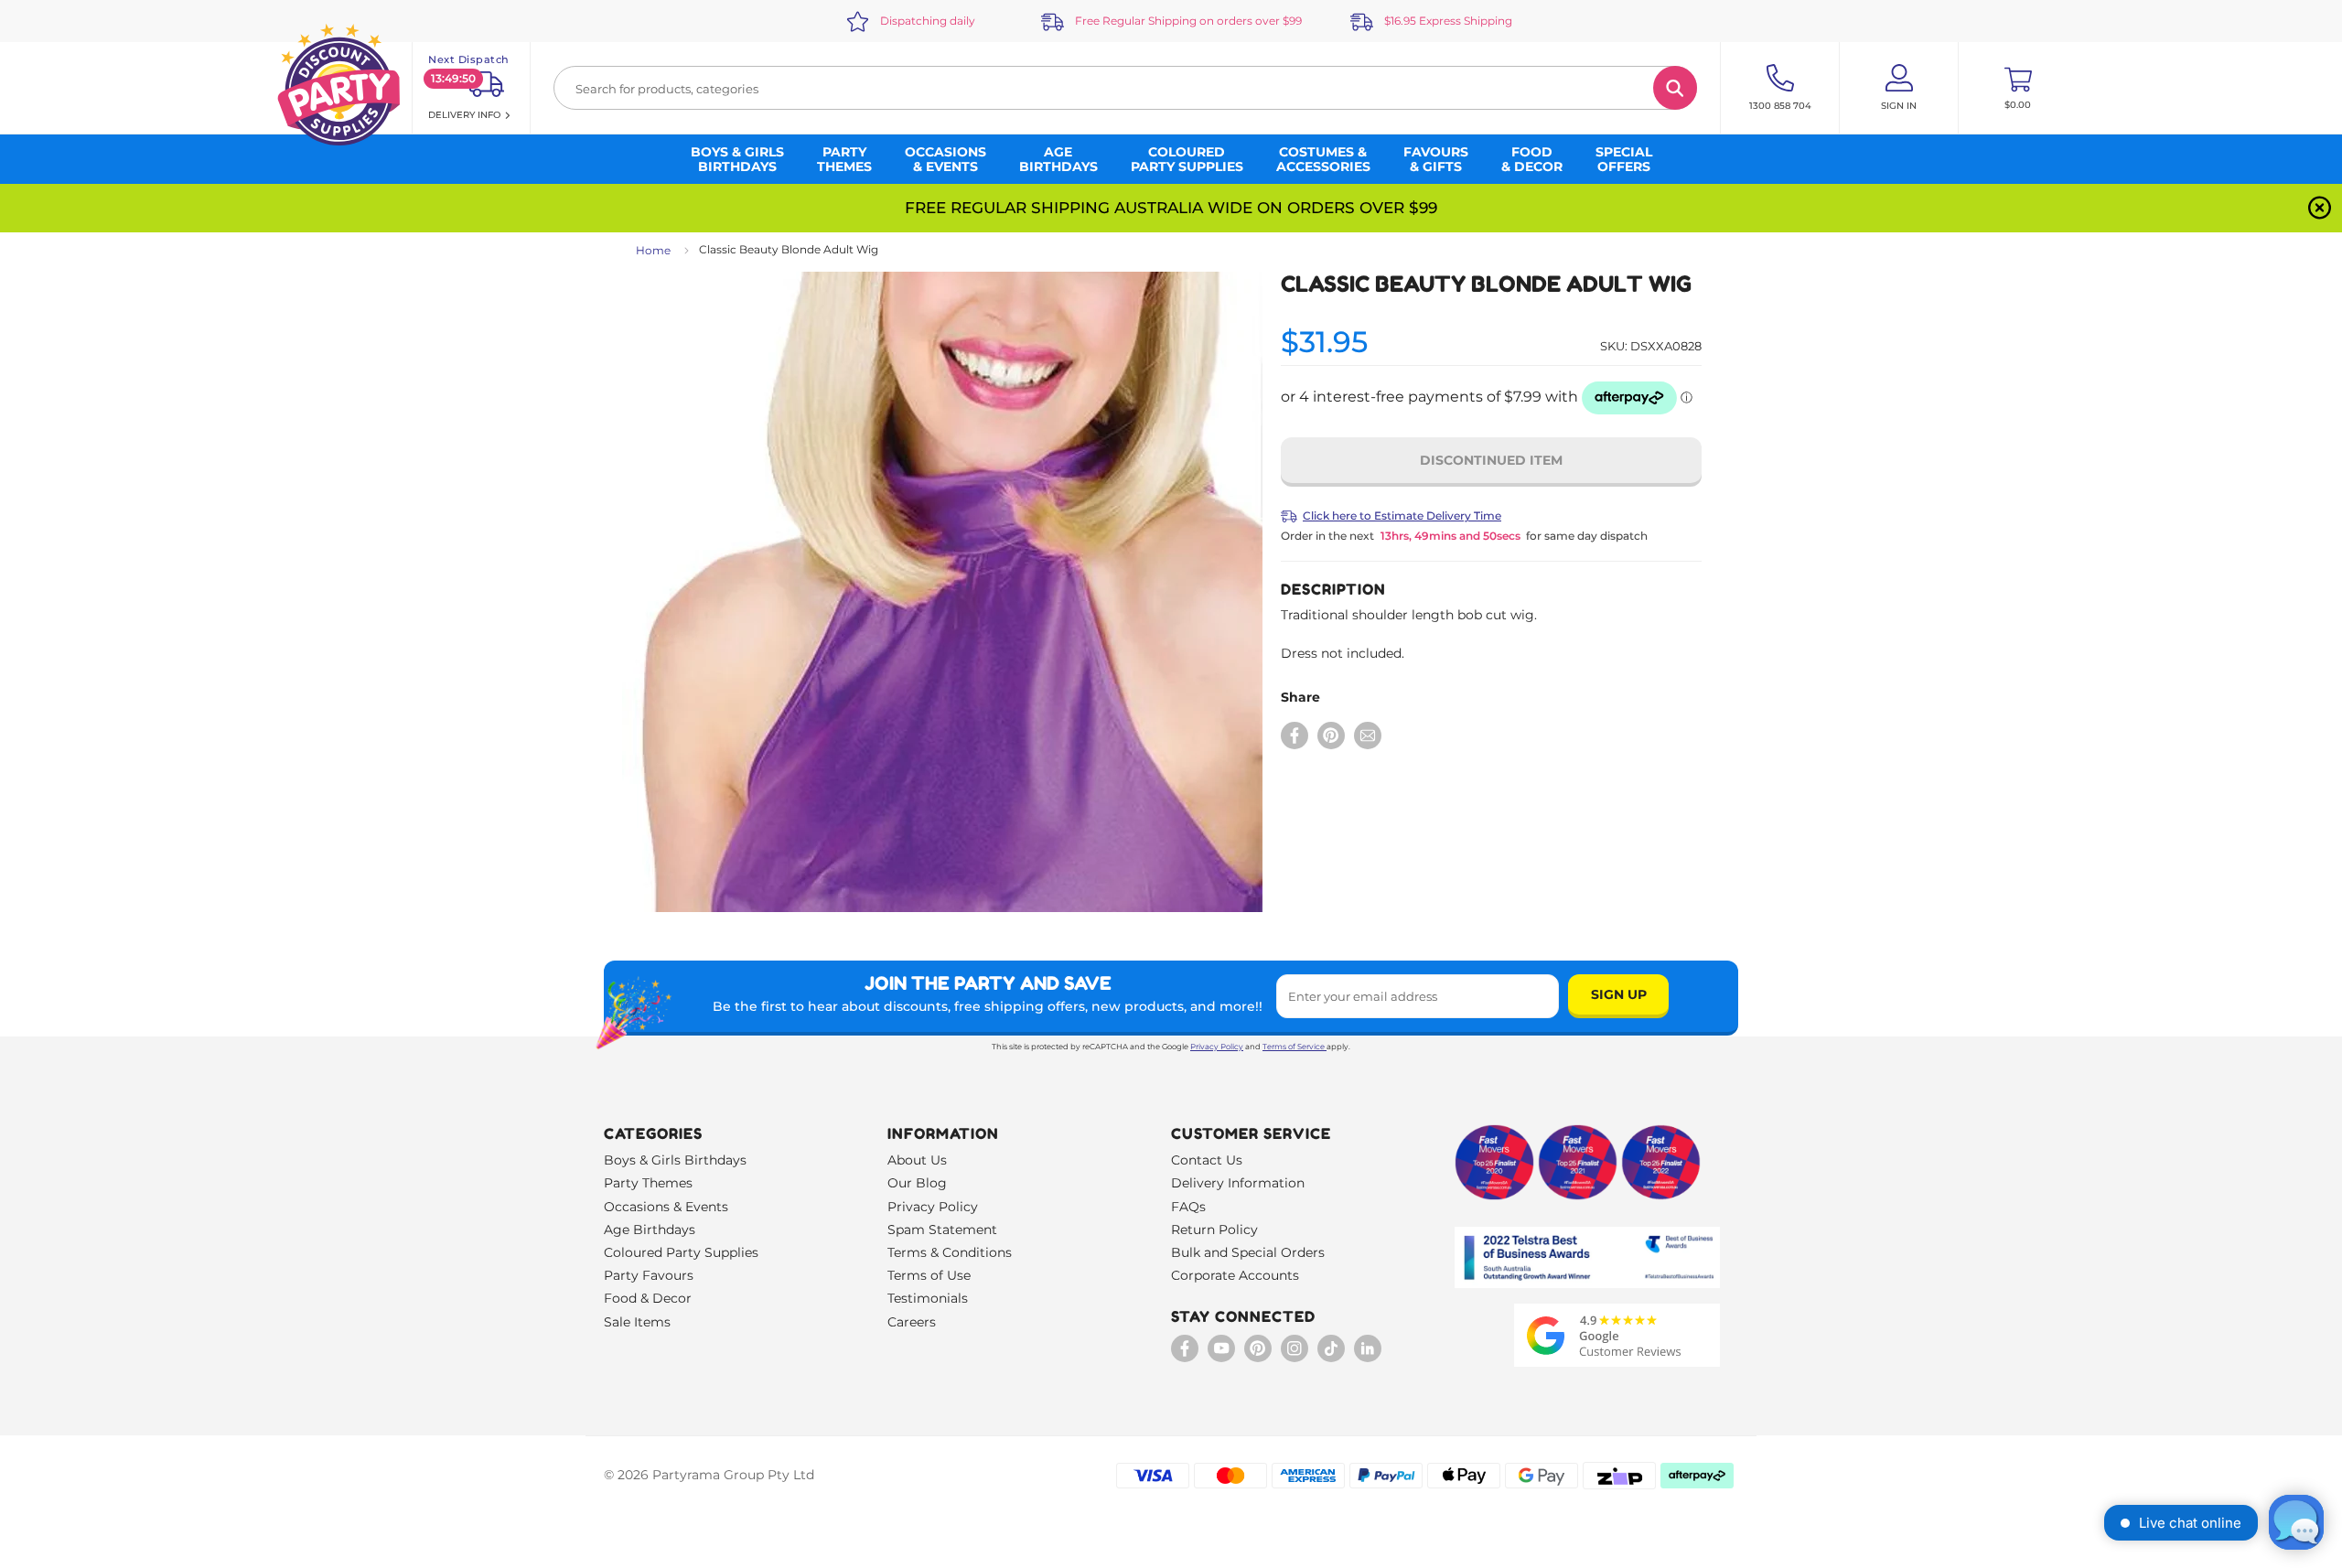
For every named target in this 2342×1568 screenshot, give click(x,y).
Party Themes (648, 1183)
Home (653, 250)
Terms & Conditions (950, 1252)
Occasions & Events (666, 1207)
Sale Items (637, 1322)
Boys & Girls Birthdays (675, 1160)
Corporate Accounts (1235, 1275)
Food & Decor (648, 1298)
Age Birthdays (650, 1230)
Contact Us (1207, 1160)
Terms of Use (929, 1275)
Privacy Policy (1217, 1047)
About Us (917, 1160)
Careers (912, 1322)
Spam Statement (942, 1230)
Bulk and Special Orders (1248, 1252)
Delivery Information (1238, 1183)
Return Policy (1214, 1230)
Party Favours (649, 1275)
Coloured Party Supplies (681, 1252)
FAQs (1188, 1207)
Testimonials (928, 1298)
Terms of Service (1294, 1047)
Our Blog (917, 1183)
